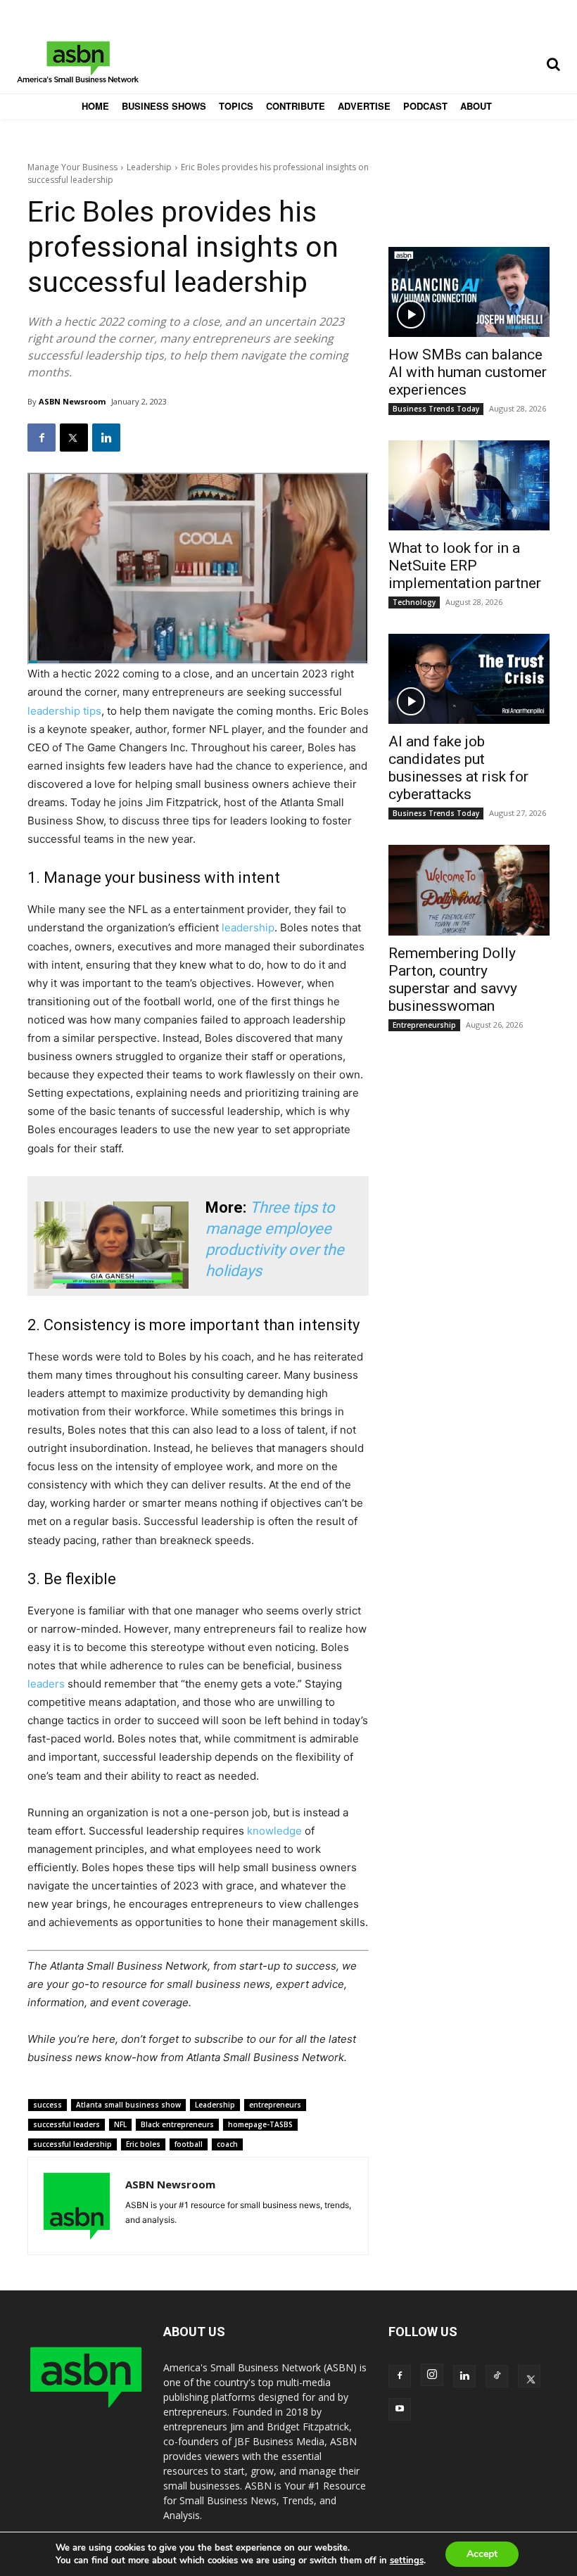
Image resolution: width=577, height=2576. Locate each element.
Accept (482, 2554)
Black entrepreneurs (177, 2124)
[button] (553, 64)
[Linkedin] (106, 438)
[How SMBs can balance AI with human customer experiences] (469, 292)
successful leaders (66, 2124)
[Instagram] (432, 2375)
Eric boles (143, 2144)
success (47, 2105)
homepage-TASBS (260, 2124)
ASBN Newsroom (72, 401)
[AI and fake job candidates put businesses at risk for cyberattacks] (469, 679)
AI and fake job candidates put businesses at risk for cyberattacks (458, 768)
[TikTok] (497, 2376)
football (189, 2144)
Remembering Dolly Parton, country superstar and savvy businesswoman (453, 980)
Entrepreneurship (424, 1025)
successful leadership (72, 2144)
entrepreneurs (275, 2105)
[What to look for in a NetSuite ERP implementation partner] (469, 485)
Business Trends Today (436, 409)
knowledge (274, 1831)
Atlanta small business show (128, 2105)
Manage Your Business (72, 167)
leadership (248, 927)
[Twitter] (74, 438)
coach (227, 2144)
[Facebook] (42, 438)
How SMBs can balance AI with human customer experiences (468, 372)
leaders (46, 1684)
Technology (414, 602)
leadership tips (64, 711)
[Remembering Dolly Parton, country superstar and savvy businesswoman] (469, 890)
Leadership (149, 167)
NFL (120, 2124)
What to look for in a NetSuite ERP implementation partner (465, 566)
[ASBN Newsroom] (77, 2206)
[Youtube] (400, 2409)
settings (407, 2561)
